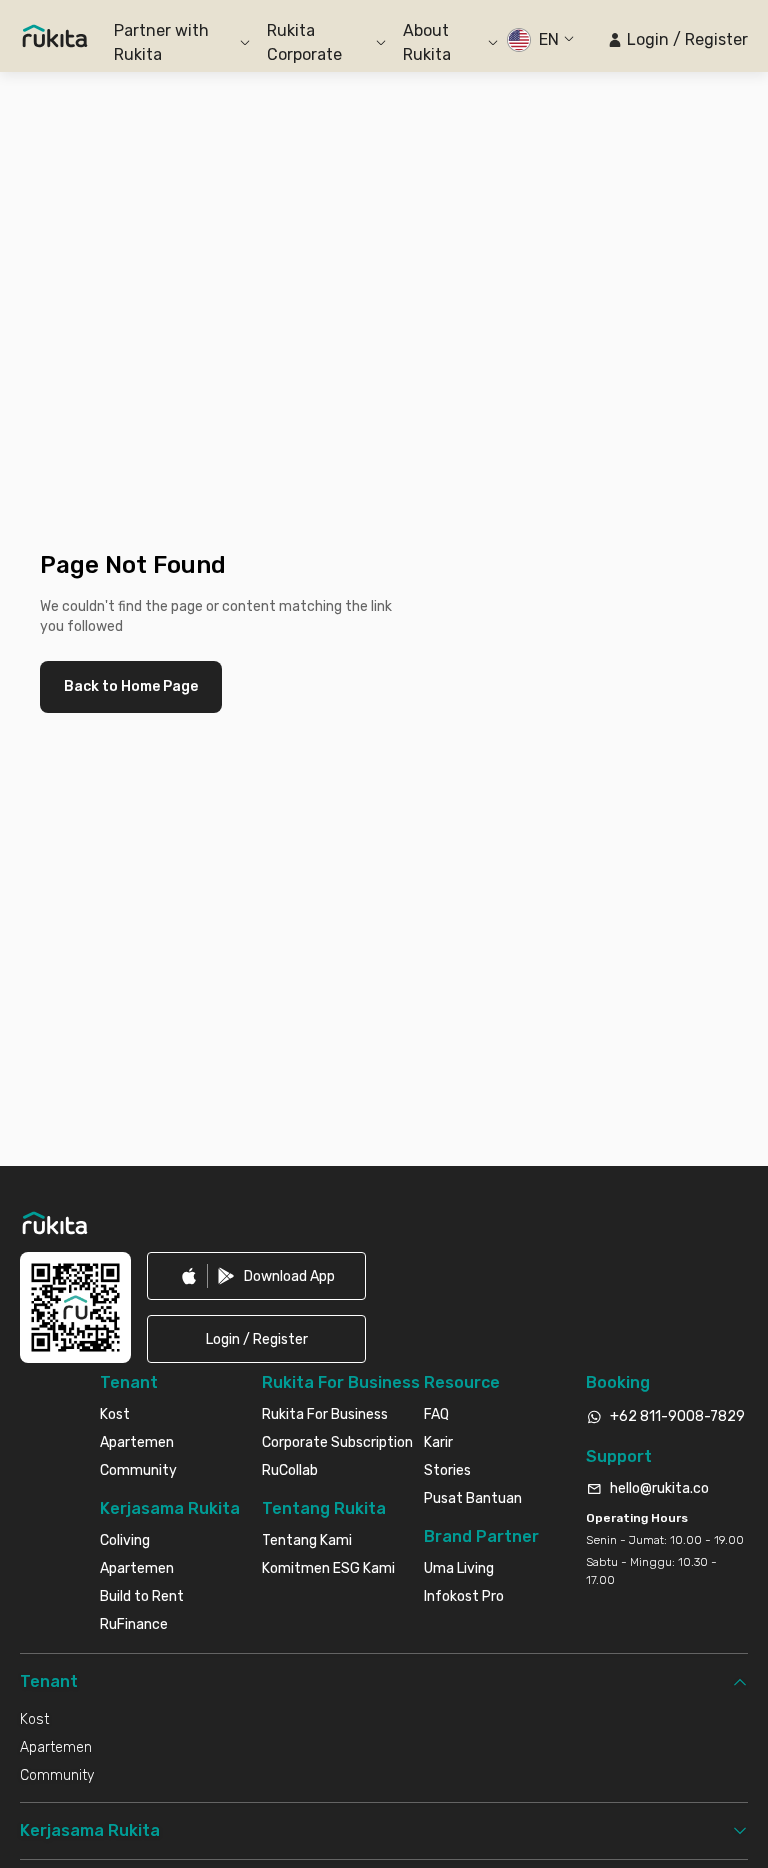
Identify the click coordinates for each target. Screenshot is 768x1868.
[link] (256, 1276)
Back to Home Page (131, 686)
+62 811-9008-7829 (677, 1416)
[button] (677, 40)
